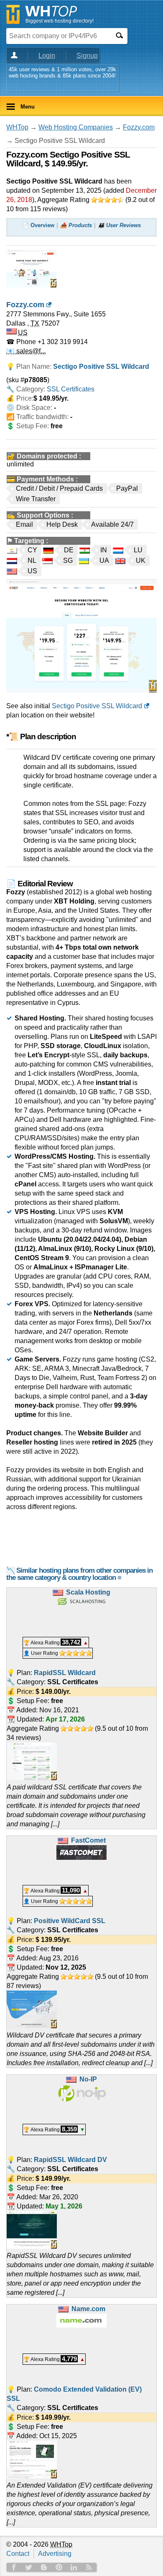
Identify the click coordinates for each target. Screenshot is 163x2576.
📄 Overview (38, 225)
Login (47, 56)
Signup (87, 56)
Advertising (55, 2554)
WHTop (17, 127)
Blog (44, 2567)
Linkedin (74, 2567)
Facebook (14, 2567)
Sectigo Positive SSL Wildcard (97, 706)
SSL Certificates (71, 389)
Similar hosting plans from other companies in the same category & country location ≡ (79, 1574)
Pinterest (59, 2567)
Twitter (29, 2567)
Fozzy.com (139, 127)
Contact (18, 2554)
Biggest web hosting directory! (60, 21)
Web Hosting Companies (76, 127)
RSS (89, 2567)
